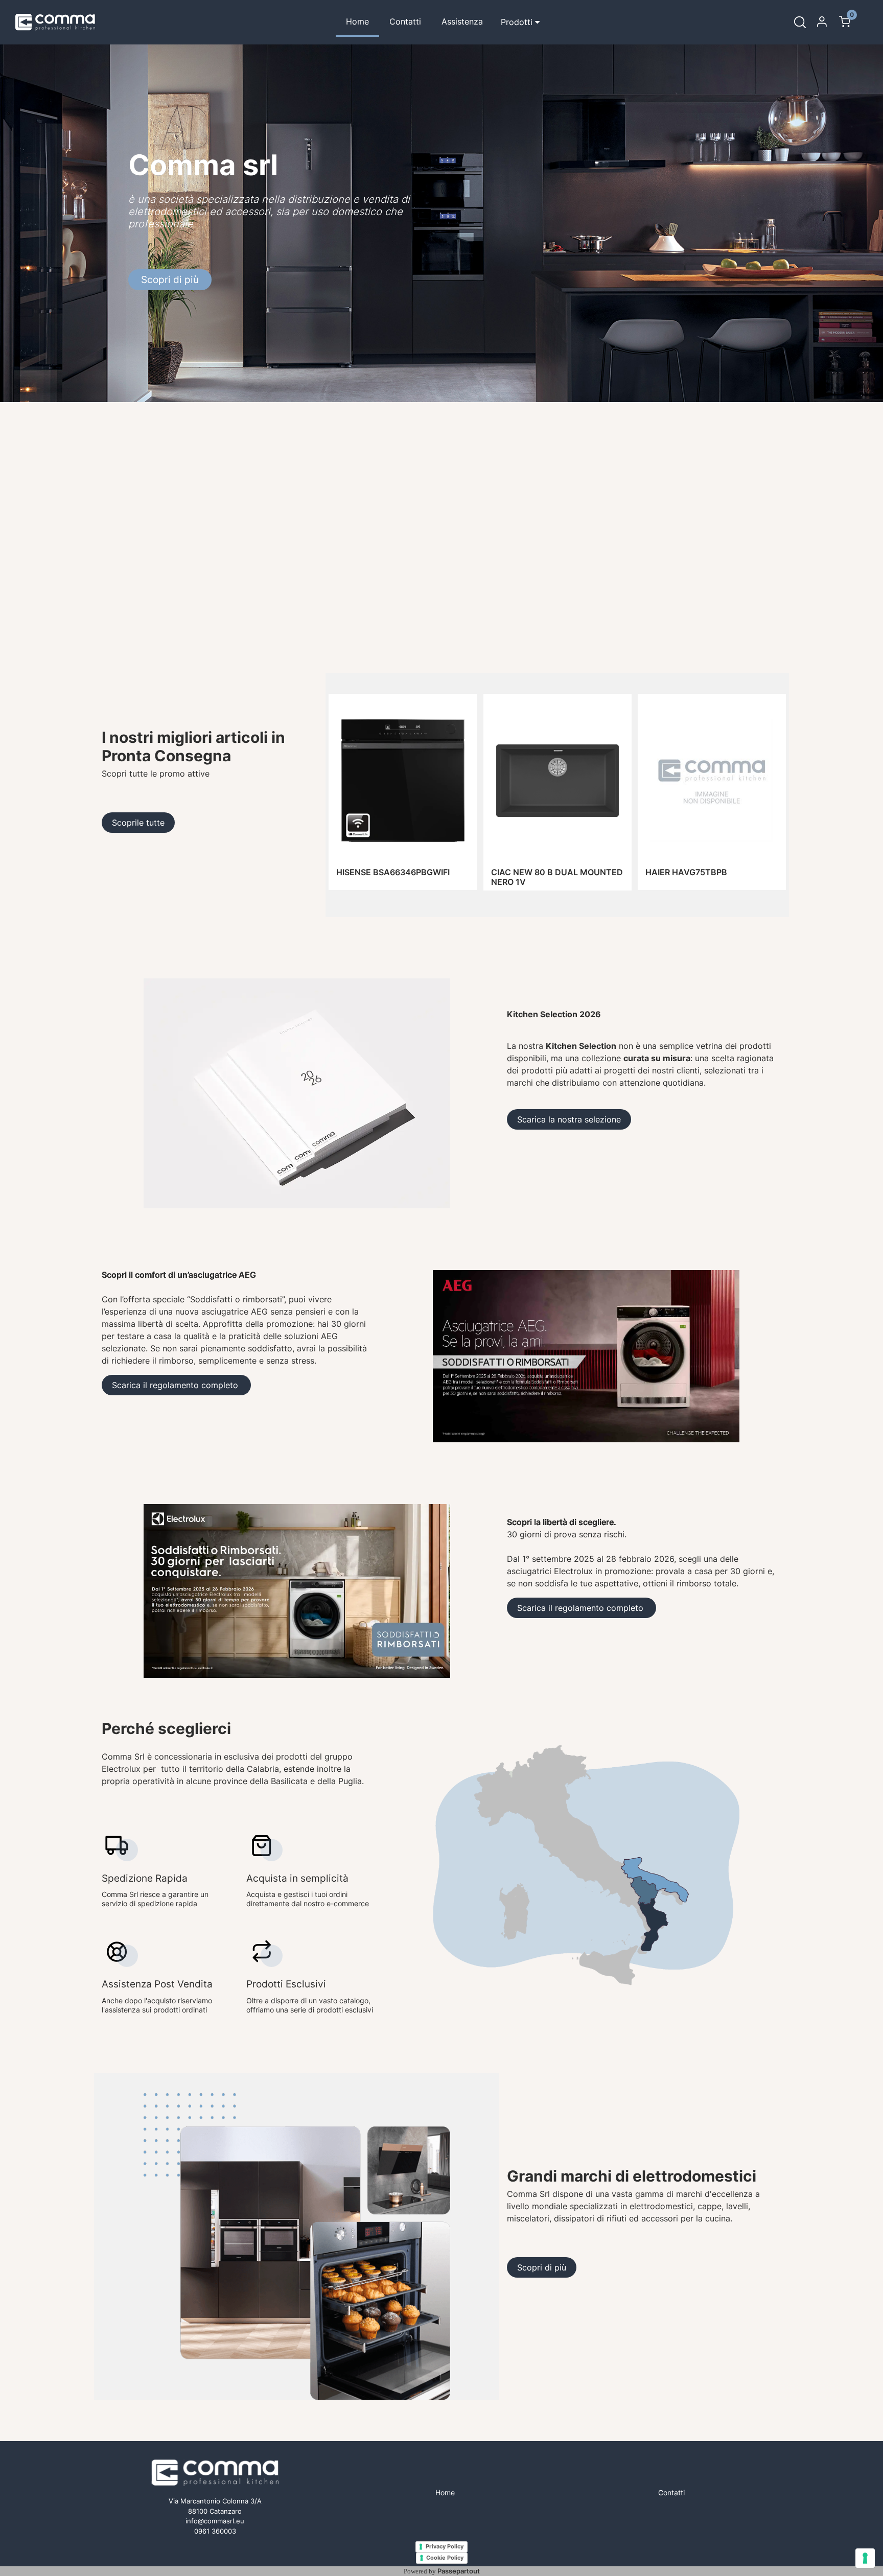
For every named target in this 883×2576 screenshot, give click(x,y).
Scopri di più (170, 280)
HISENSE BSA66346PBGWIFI (393, 872)
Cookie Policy (445, 2558)
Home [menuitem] (357, 21)
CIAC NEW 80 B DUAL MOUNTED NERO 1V (557, 877)
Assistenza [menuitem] (462, 21)
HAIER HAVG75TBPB (686, 872)
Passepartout (459, 2571)
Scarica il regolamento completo (176, 1385)
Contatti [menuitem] (405, 21)
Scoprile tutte (138, 823)
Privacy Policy (445, 2546)
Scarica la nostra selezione (569, 1119)
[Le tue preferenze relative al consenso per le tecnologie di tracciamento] (865, 2558)
